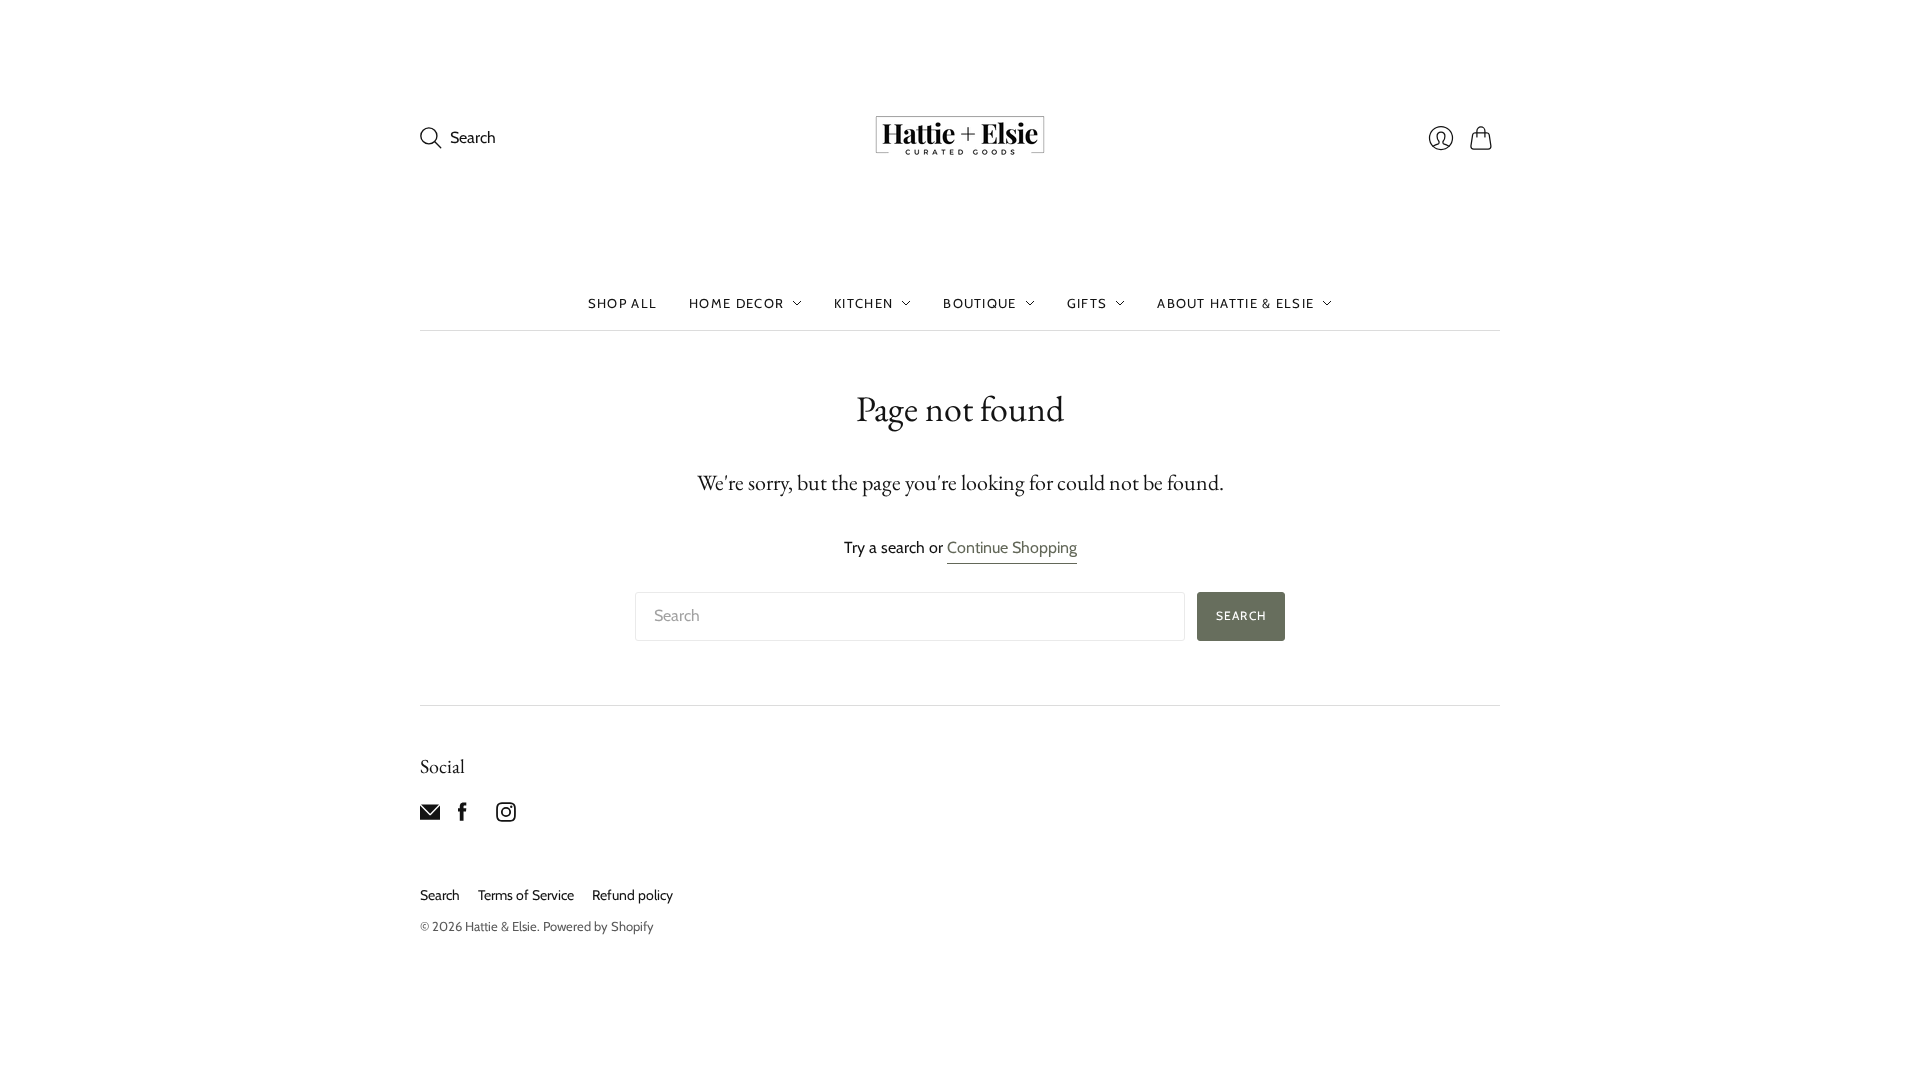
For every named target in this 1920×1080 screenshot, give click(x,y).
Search (1241, 615)
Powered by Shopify (598, 926)
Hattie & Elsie (501, 926)
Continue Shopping (1012, 547)
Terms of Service (526, 895)
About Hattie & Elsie (1235, 303)
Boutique (979, 303)
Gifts (1087, 303)
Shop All (622, 303)
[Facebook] (462, 816)
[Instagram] (506, 816)
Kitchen (863, 303)
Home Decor (736, 303)
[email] (430, 816)
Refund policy (632, 895)
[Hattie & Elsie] (960, 138)
